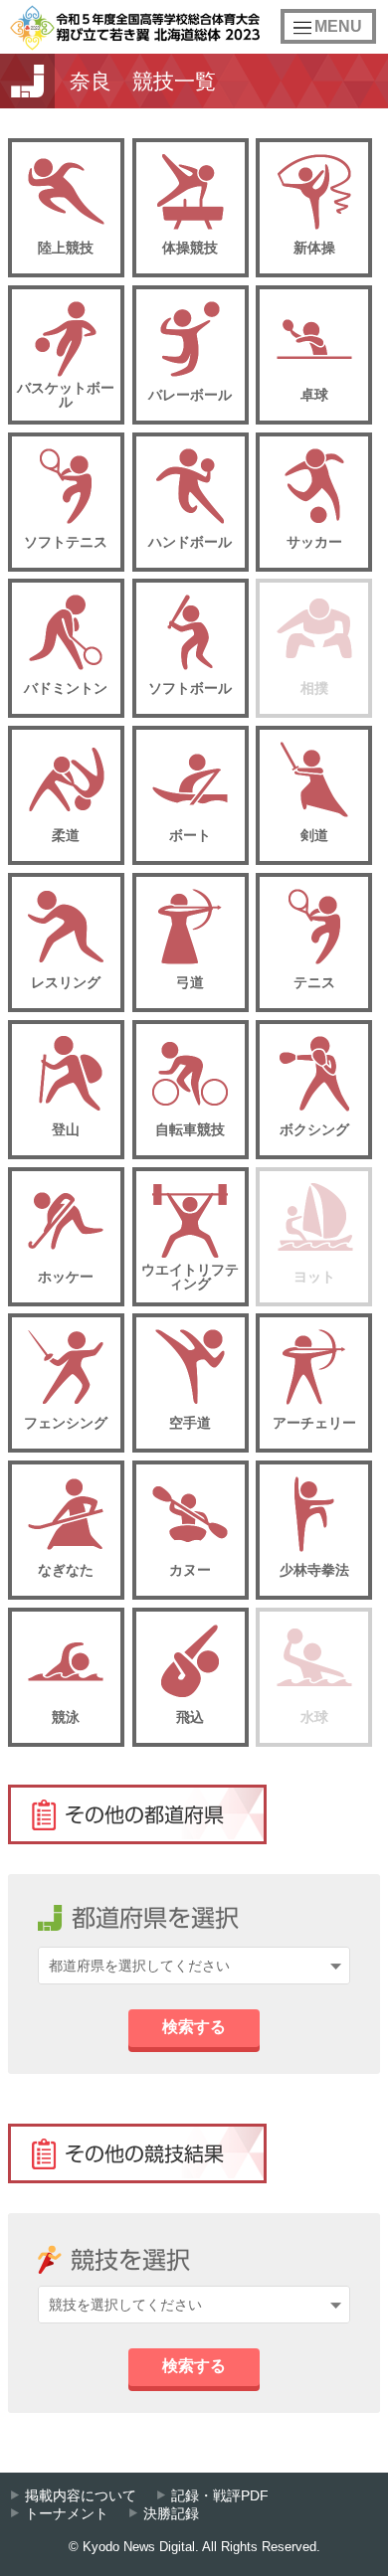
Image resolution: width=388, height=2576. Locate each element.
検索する (194, 2027)
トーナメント (67, 2514)
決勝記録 (171, 2514)
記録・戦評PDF (220, 2496)
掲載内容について (81, 2496)
